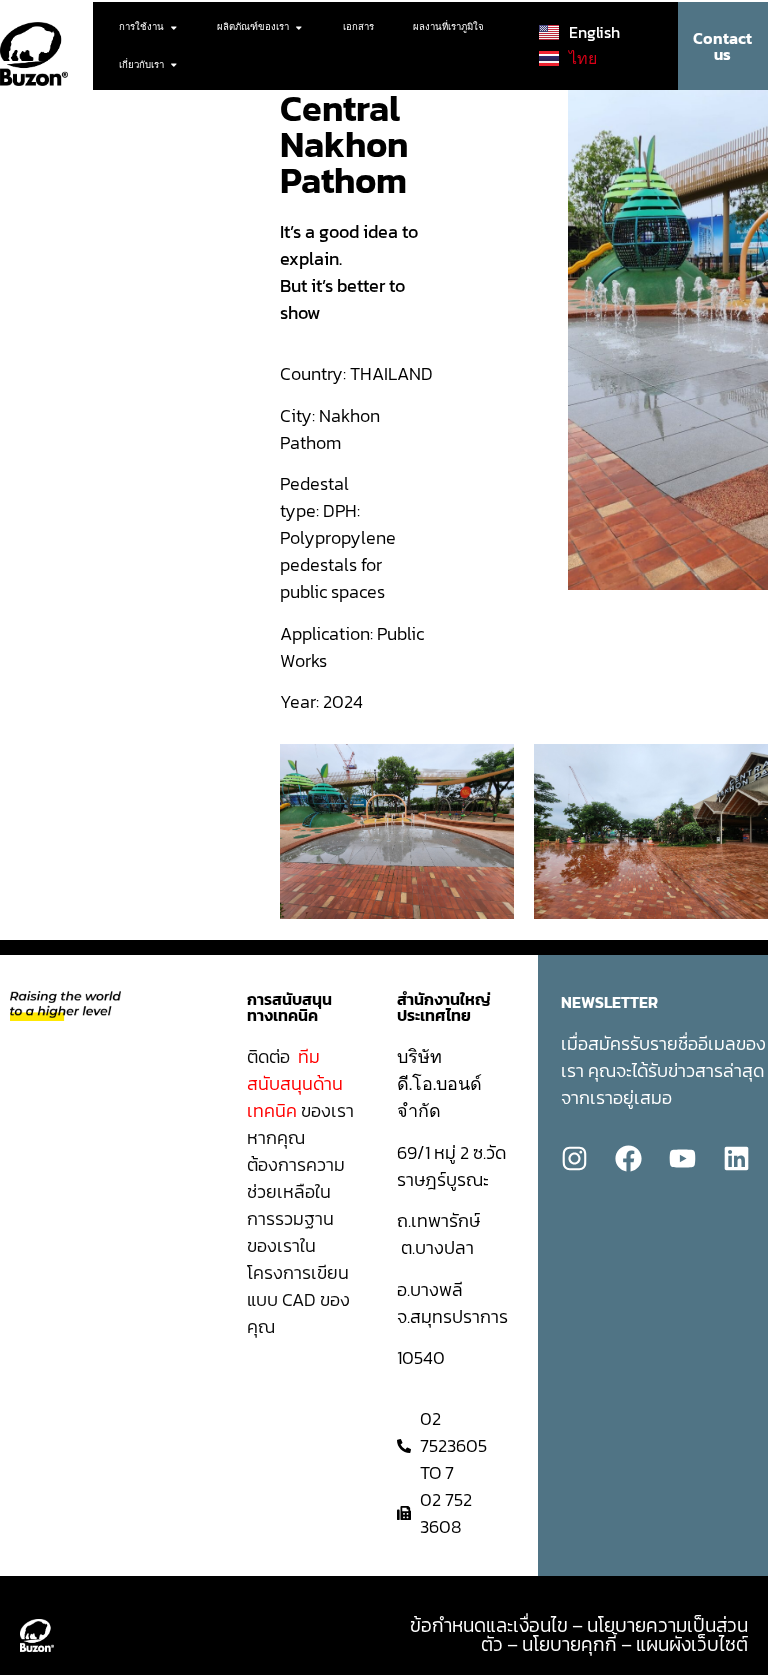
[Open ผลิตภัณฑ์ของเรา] (299, 27)
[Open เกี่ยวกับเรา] (174, 65)
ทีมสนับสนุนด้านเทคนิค (295, 1083)
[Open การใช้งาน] (174, 27)
